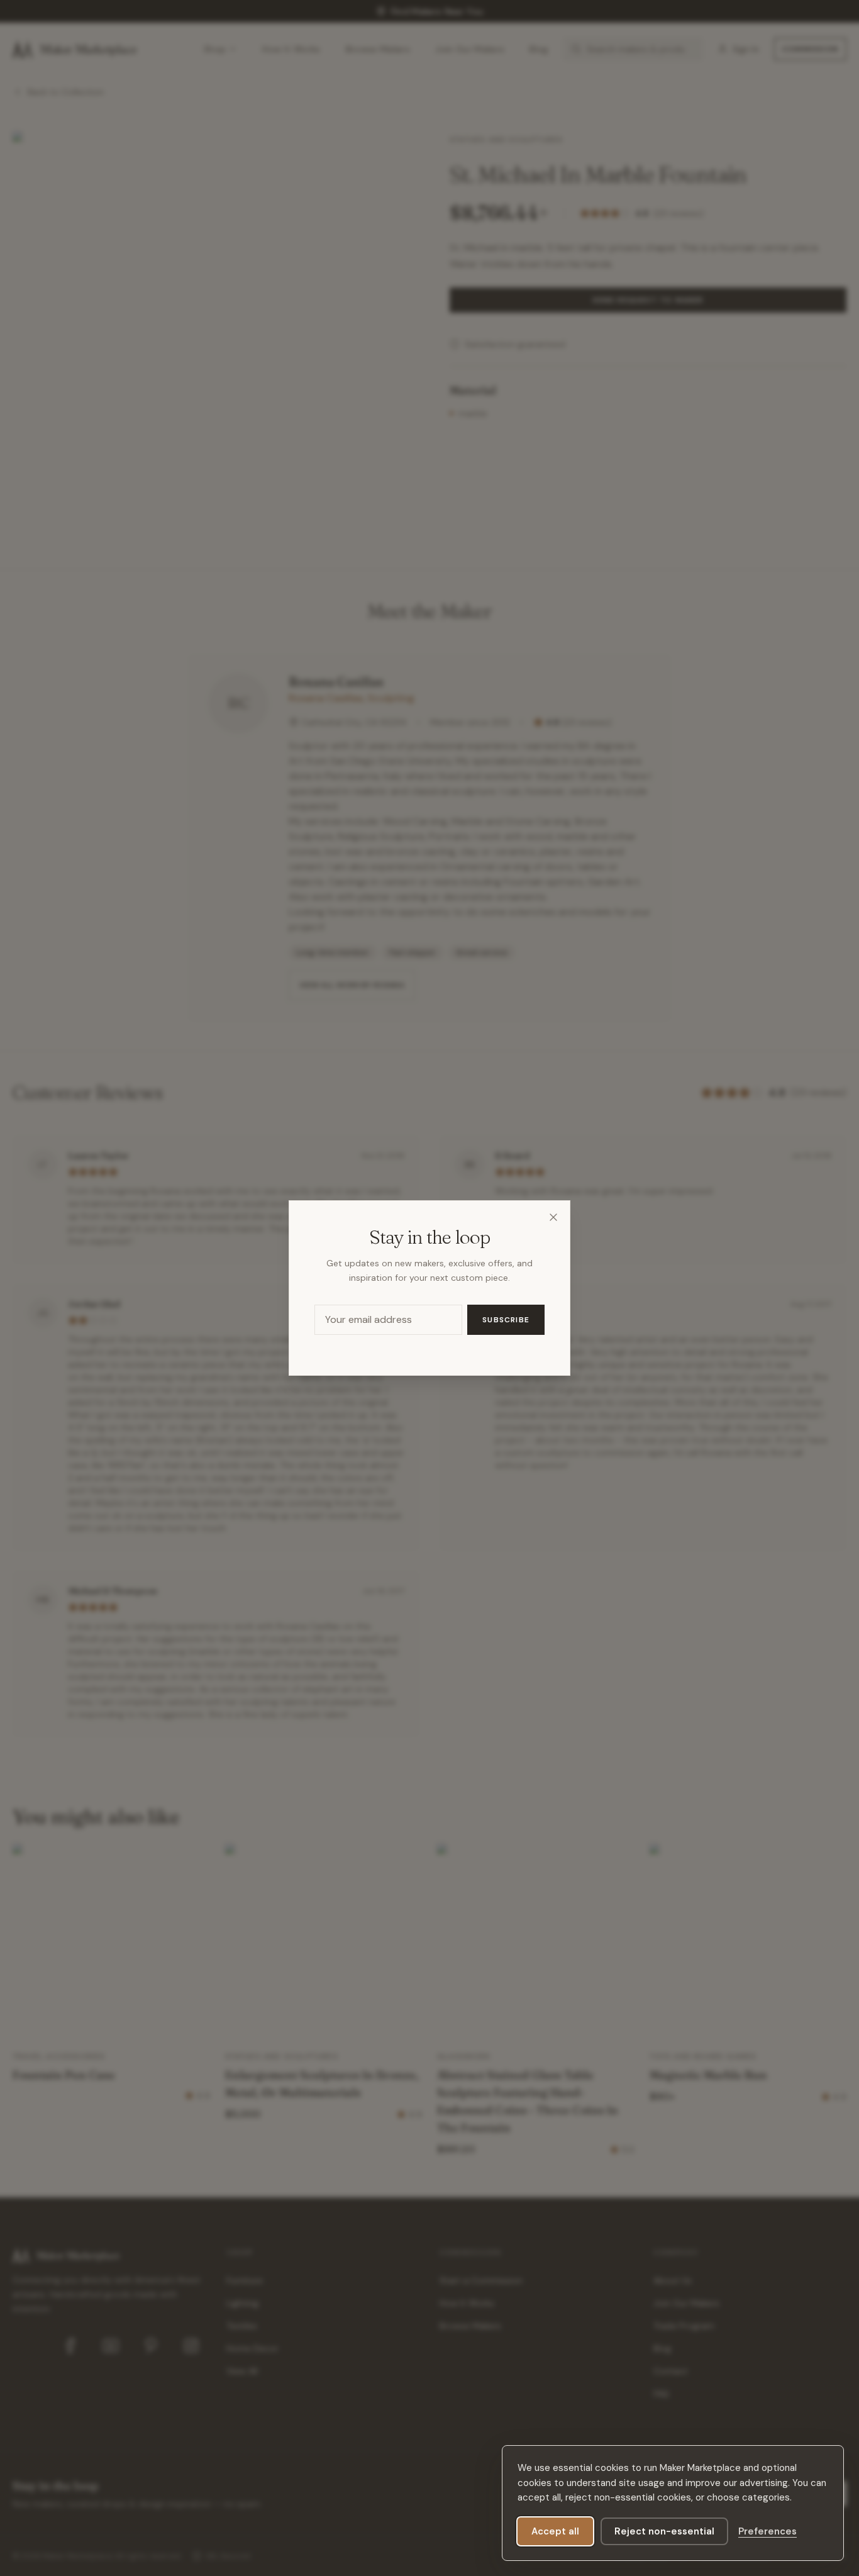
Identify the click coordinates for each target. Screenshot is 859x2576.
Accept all (555, 2531)
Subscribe (506, 1320)
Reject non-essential (664, 2531)
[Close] (553, 1217)
